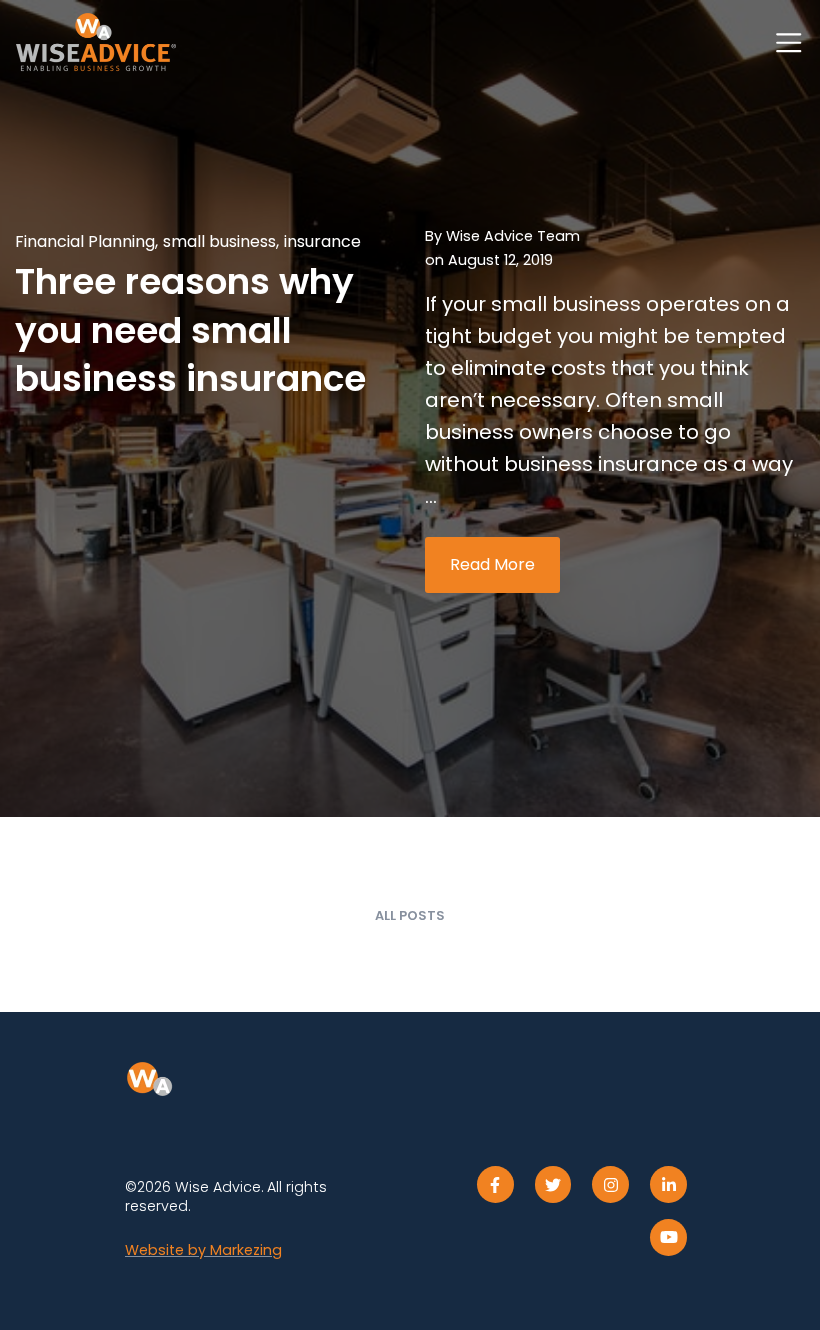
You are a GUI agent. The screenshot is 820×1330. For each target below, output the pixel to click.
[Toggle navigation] (789, 43)
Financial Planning (85, 241)
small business (219, 241)
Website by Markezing (203, 1250)
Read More (492, 564)
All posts (410, 915)
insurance (322, 241)
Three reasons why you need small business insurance (190, 330)
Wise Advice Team (513, 236)
